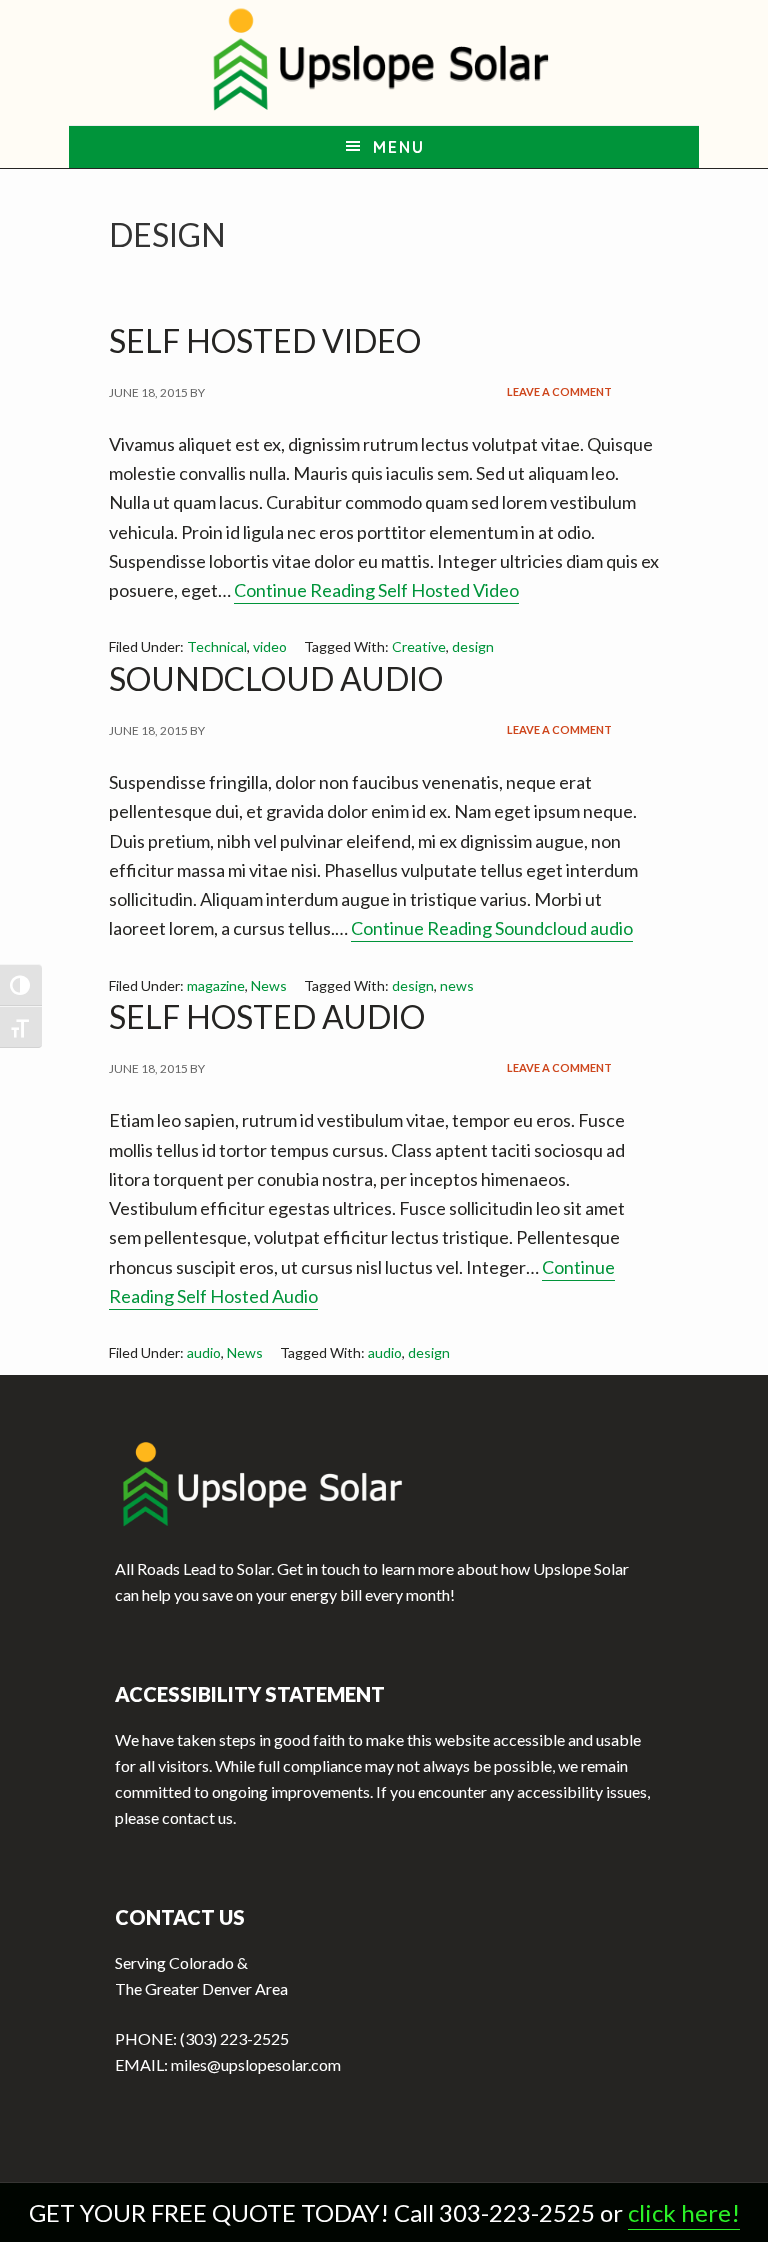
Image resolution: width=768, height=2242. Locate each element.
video (270, 646)
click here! (684, 2212)
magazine (216, 985)
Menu (399, 147)
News (269, 985)
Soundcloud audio (276, 678)
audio (204, 1352)
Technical (217, 646)
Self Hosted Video (265, 340)
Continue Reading (376, 590)
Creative (419, 646)
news (457, 985)
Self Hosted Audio (267, 1016)
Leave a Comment (559, 391)
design (473, 646)
